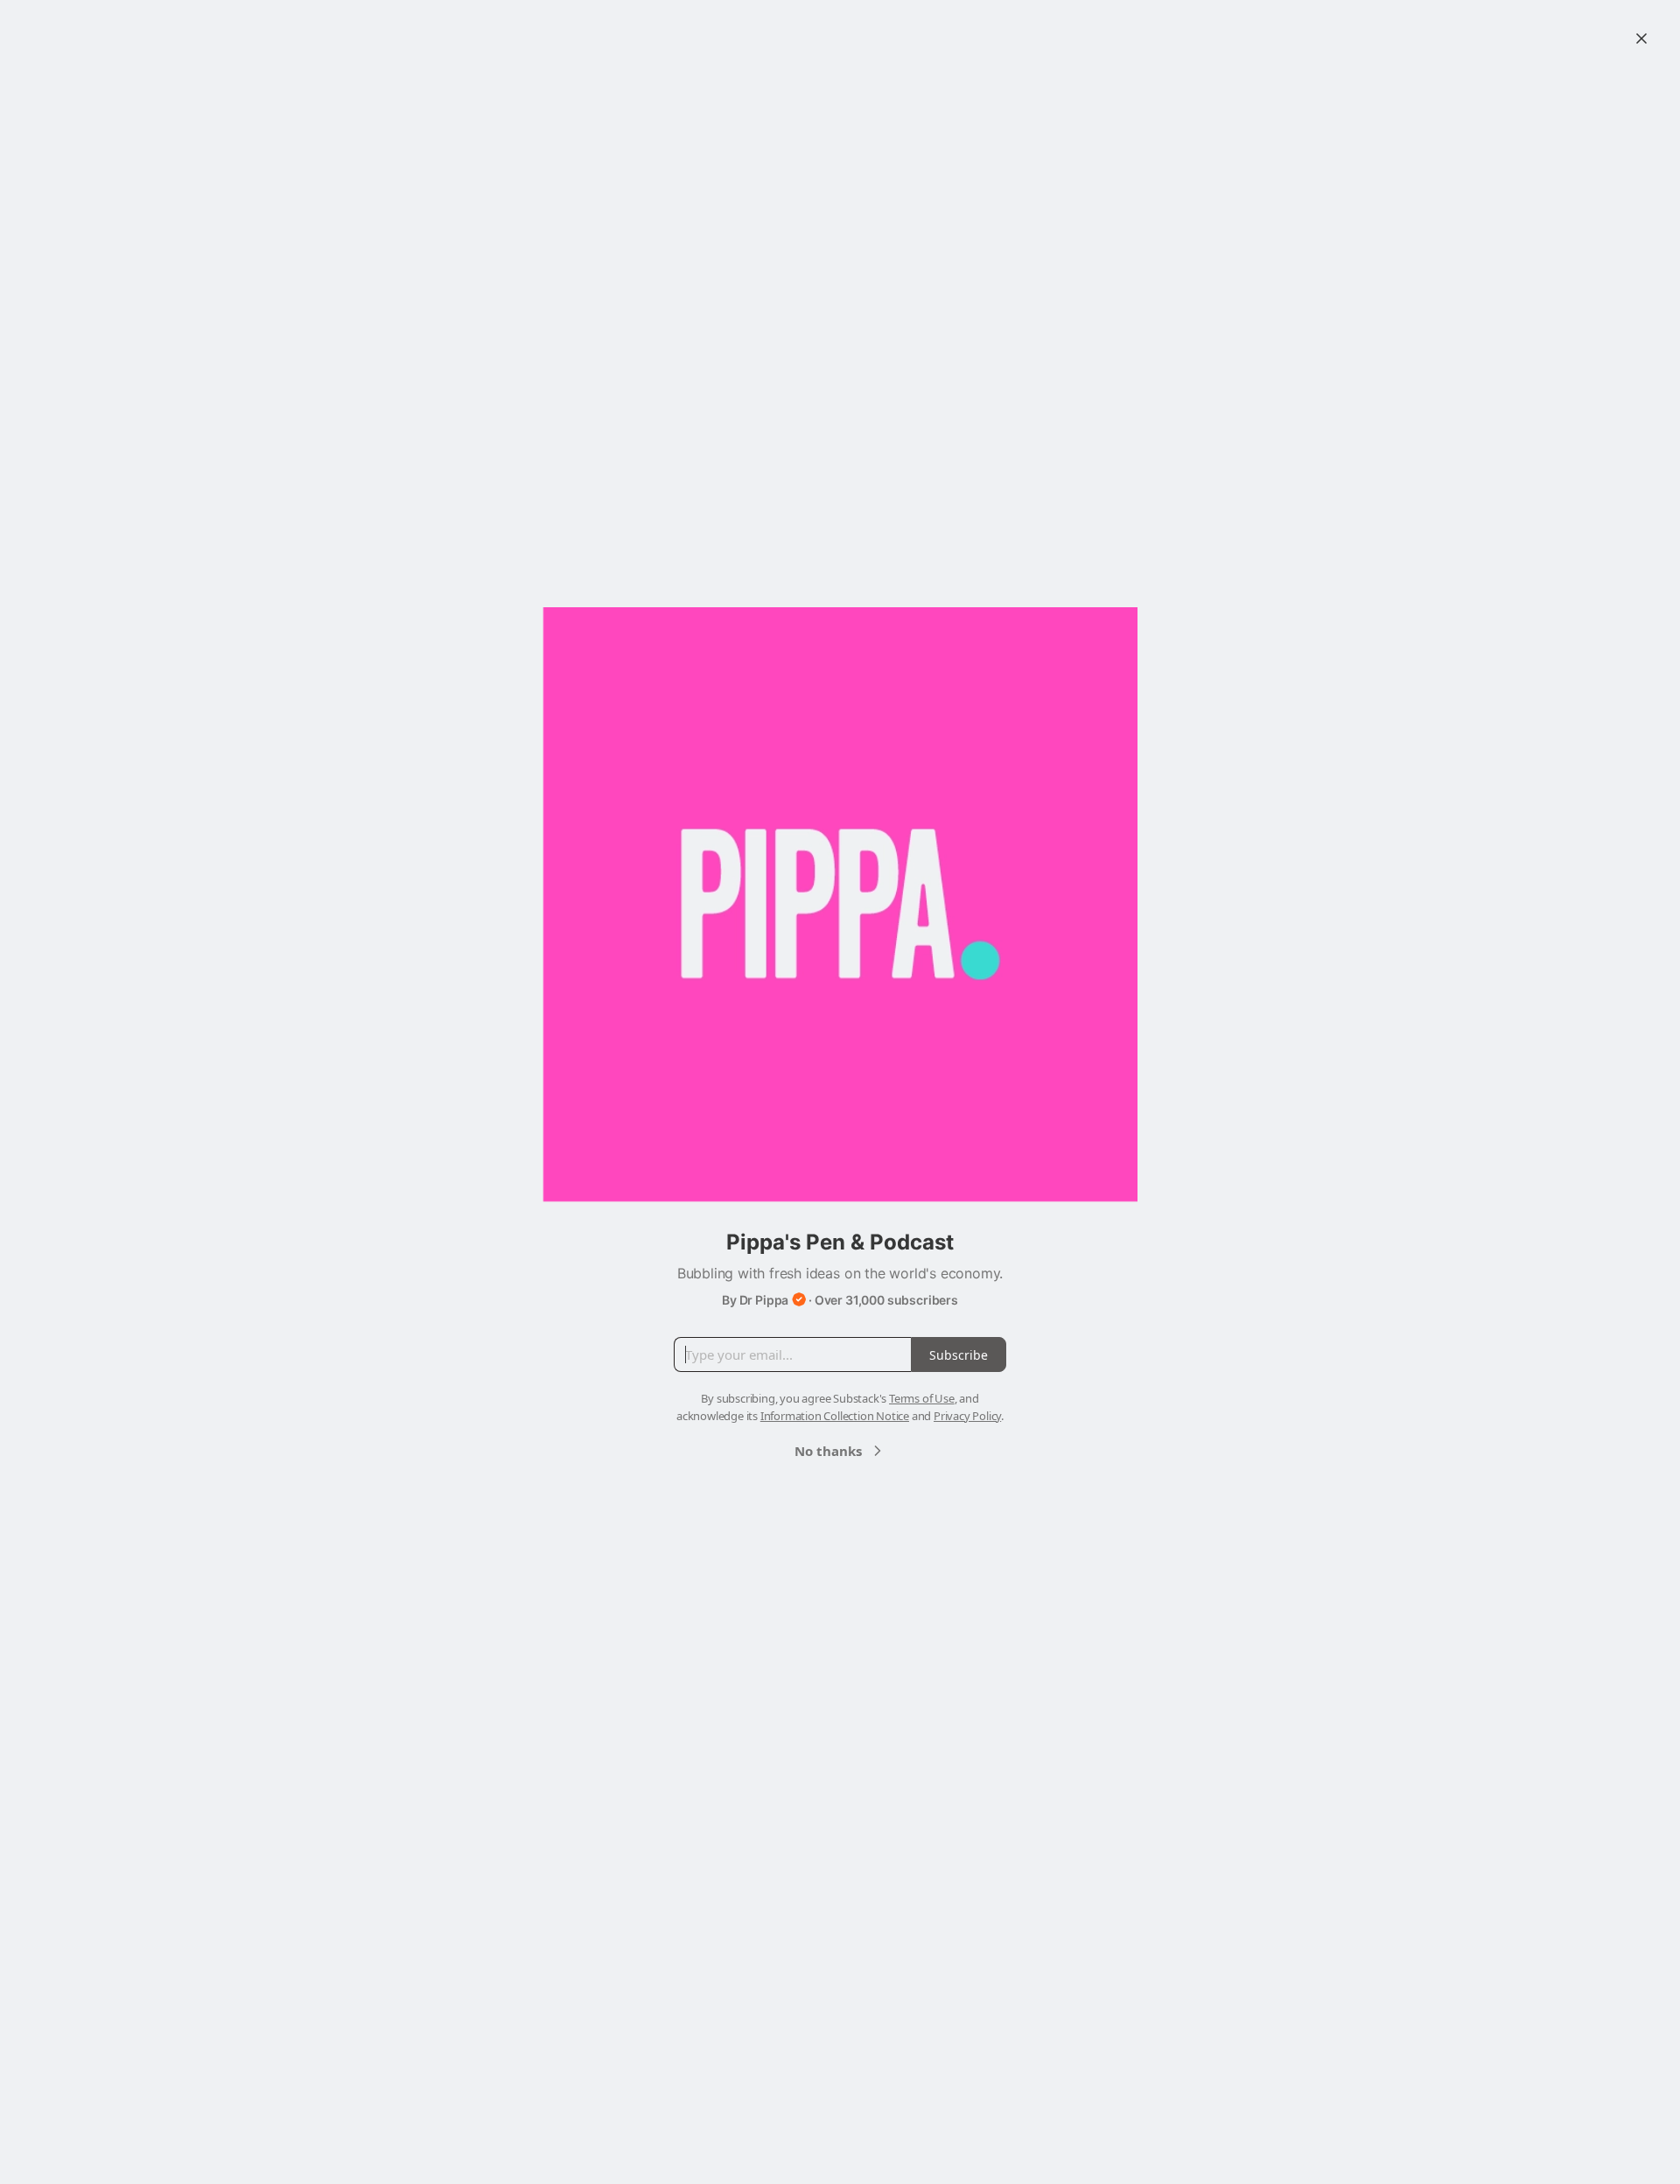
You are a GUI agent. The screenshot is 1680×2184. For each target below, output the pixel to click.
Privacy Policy (967, 1416)
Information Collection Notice (835, 1416)
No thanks (828, 1451)
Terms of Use (922, 1398)
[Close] (1641, 38)
